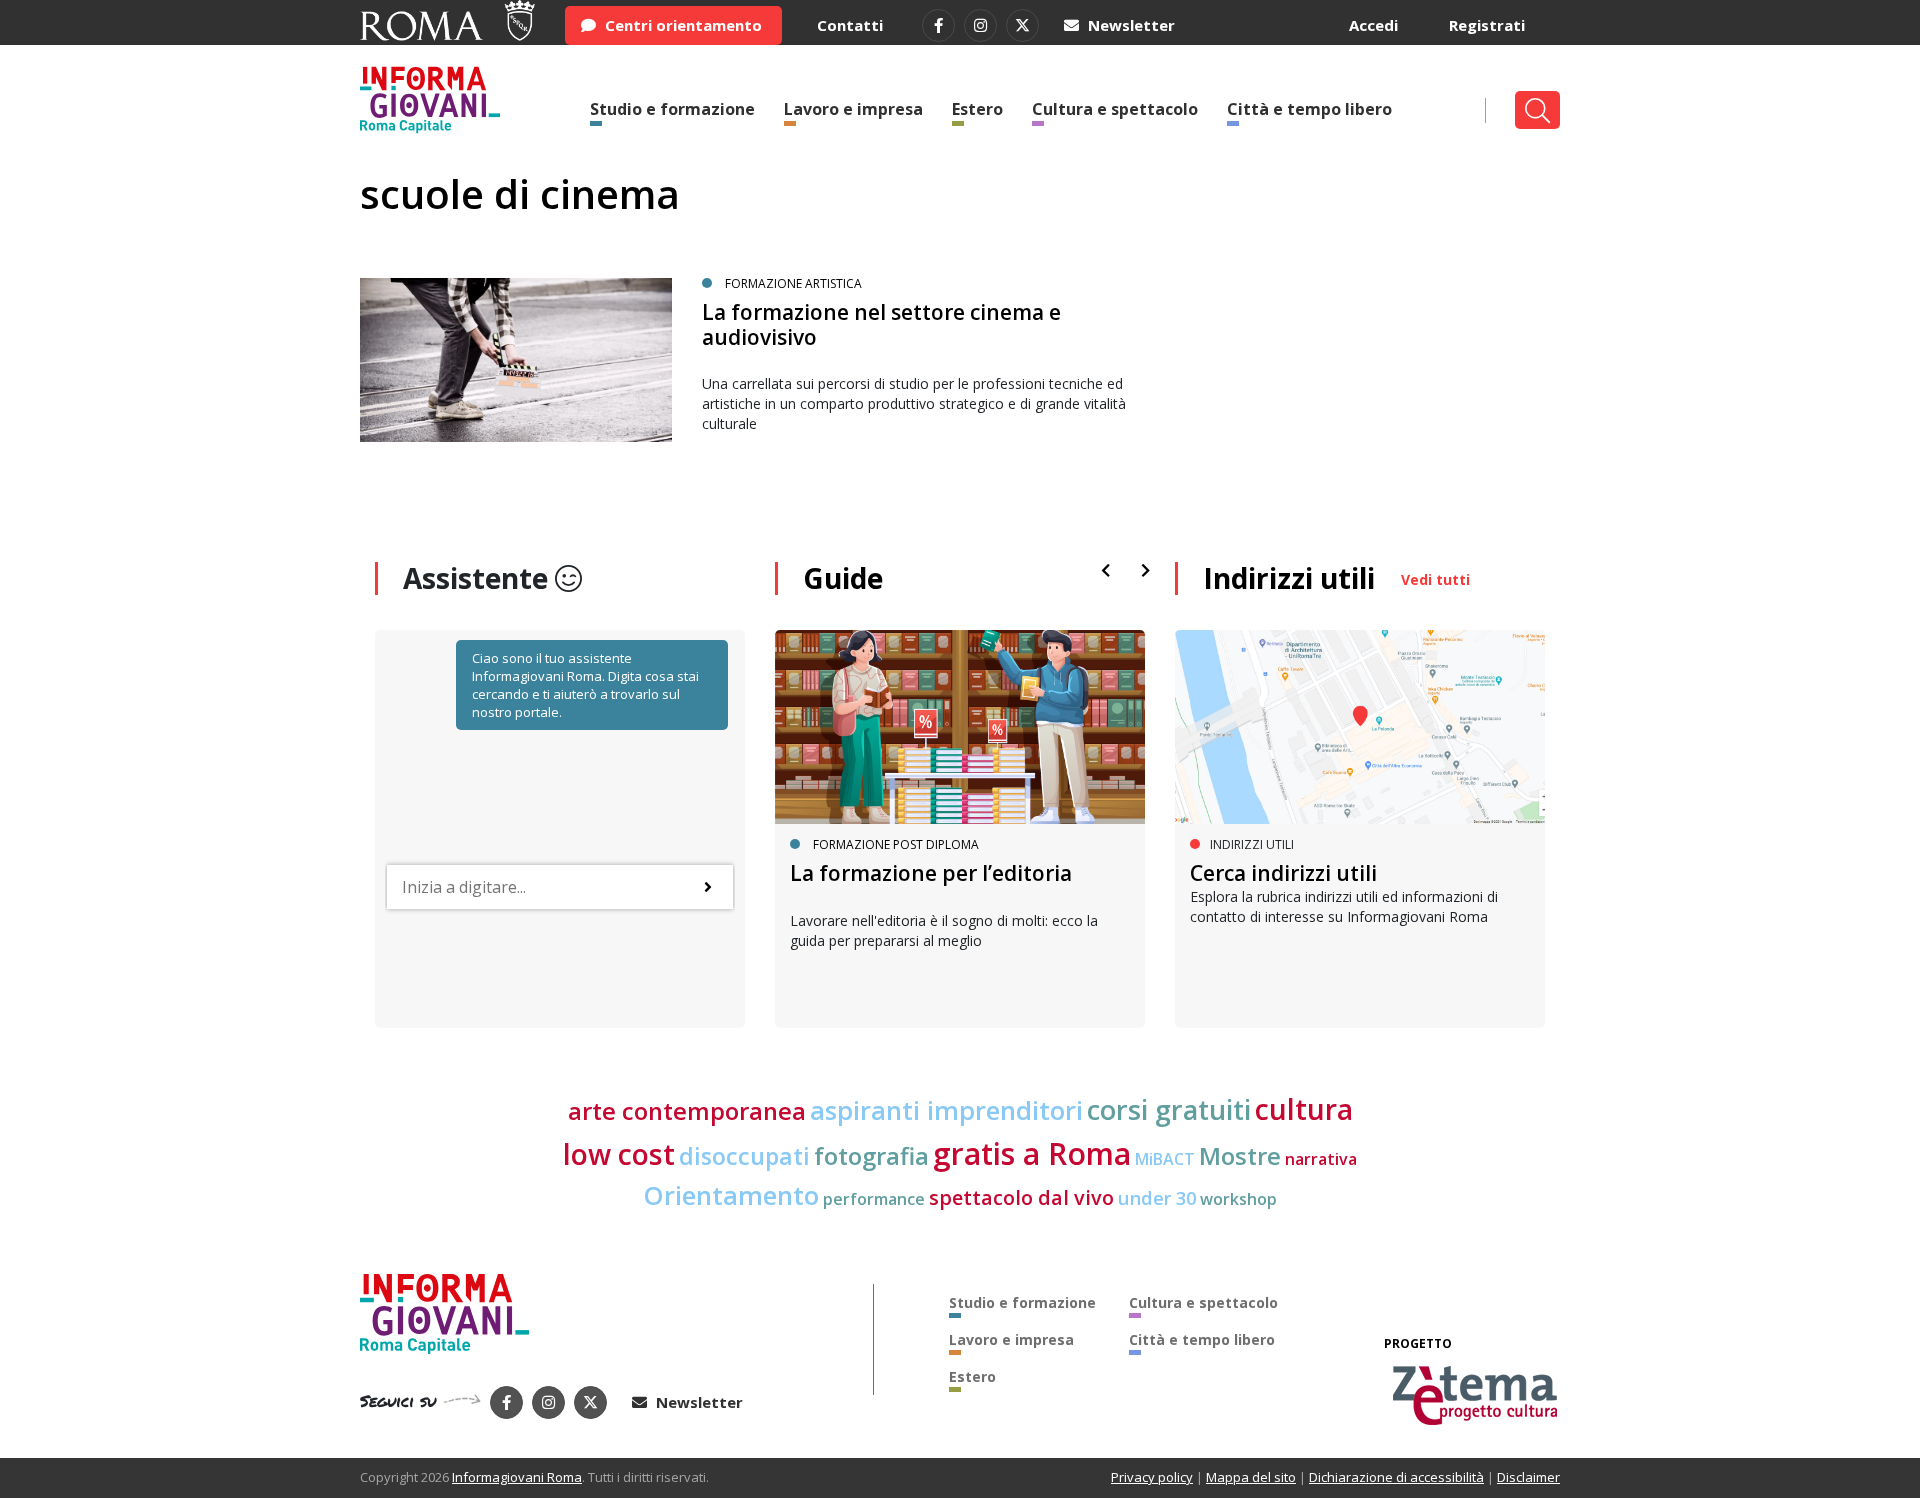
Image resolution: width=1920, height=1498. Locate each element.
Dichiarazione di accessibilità (1396, 1477)
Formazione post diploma (896, 844)
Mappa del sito (1251, 1477)
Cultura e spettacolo (1115, 109)
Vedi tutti (1435, 579)
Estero (977, 109)
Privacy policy (1152, 1477)
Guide (843, 578)
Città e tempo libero (1309, 109)
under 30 (1157, 1197)
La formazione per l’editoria (931, 873)
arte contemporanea (687, 1111)
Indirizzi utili (1289, 578)
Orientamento (731, 1195)
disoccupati (744, 1156)
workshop (1238, 1199)
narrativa (1321, 1159)
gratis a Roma (1032, 1153)
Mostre (1240, 1156)
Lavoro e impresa (853, 109)
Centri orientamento (681, 25)
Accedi (1373, 25)
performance (874, 1199)
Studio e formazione (672, 109)
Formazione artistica (793, 283)
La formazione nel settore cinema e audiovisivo (881, 324)
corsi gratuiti (1169, 1109)
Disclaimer (1528, 1477)
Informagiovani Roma (517, 1477)
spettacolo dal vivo (1021, 1197)
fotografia (871, 1156)
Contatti (850, 25)
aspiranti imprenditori (946, 1110)
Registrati (1487, 25)
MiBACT (1165, 1159)
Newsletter (1129, 25)
